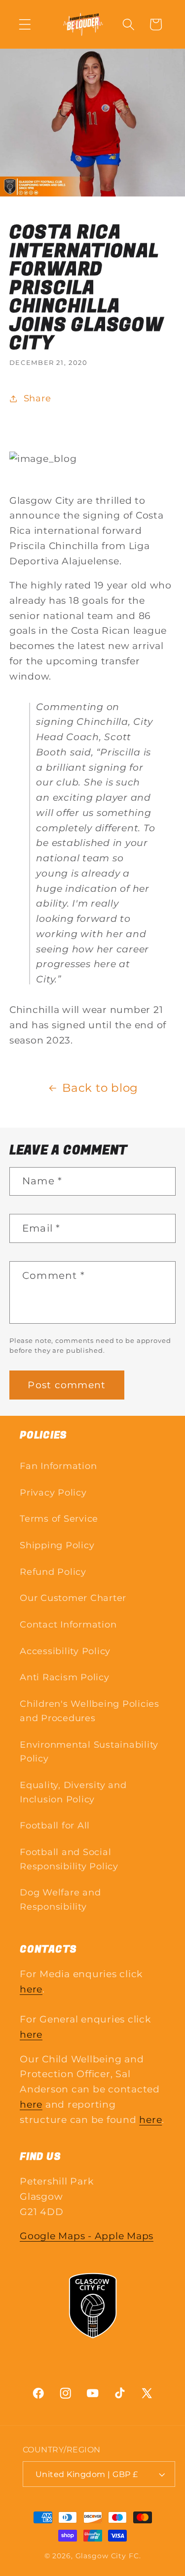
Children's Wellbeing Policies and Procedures (90, 1711)
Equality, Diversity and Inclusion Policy (73, 1792)
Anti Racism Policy (65, 1677)
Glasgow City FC (107, 2556)
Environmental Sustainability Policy (89, 1752)
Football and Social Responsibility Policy (69, 1859)
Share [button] (37, 398)
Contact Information (68, 1624)
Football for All (55, 1825)
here (31, 1989)
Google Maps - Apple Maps (87, 2236)
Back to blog (100, 1088)
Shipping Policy (57, 1545)
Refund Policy (53, 1572)
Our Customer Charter (73, 1598)
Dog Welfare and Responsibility (60, 1899)
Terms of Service (59, 1518)
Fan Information (58, 1466)
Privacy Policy (53, 1492)
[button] (25, 24)
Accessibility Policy (65, 1651)
